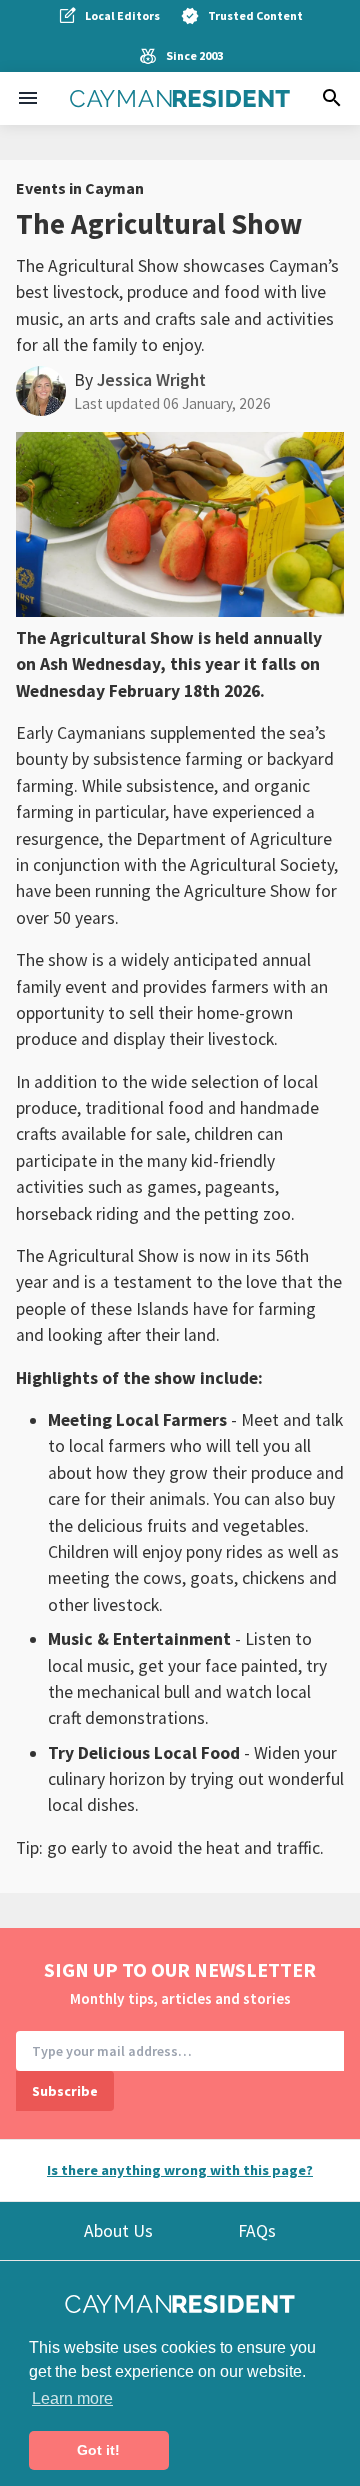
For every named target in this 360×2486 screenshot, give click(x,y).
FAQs (257, 2231)
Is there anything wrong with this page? (180, 2170)
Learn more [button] (72, 2398)
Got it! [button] (98, 2450)
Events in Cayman (80, 188)
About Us (118, 2231)
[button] (28, 98)
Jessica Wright (151, 380)
